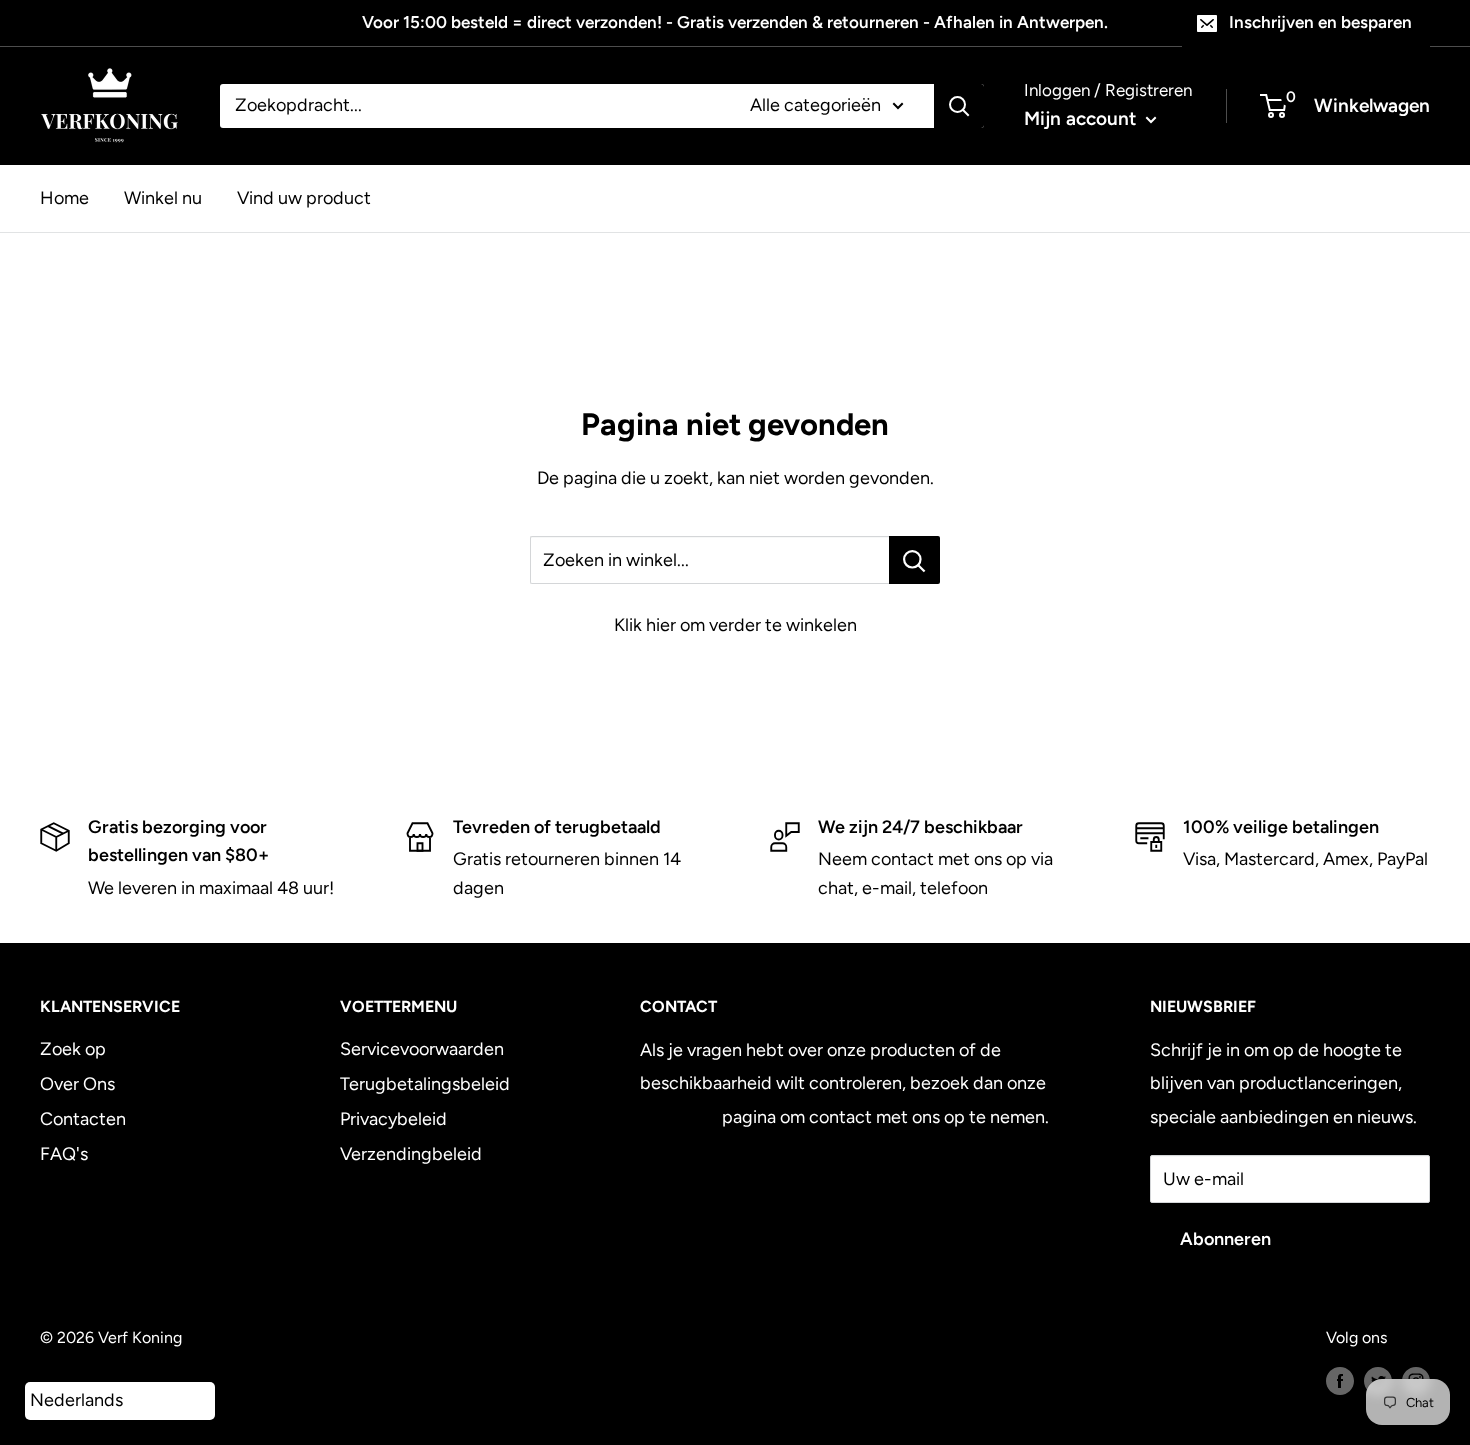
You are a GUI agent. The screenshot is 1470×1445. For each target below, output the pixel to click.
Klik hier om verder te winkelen (735, 625)
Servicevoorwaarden (422, 1049)
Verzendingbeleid (411, 1154)
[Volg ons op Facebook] (1340, 1380)
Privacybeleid (393, 1119)
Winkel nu (163, 197)
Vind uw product (304, 197)
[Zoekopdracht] (959, 106)
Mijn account (1082, 118)
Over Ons (77, 1084)
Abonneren (1225, 1239)
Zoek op (73, 1049)
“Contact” (679, 1117)
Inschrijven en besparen (1320, 22)
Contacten (83, 1119)
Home (64, 197)
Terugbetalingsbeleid (425, 1084)
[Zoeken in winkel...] (914, 560)
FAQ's (64, 1154)
